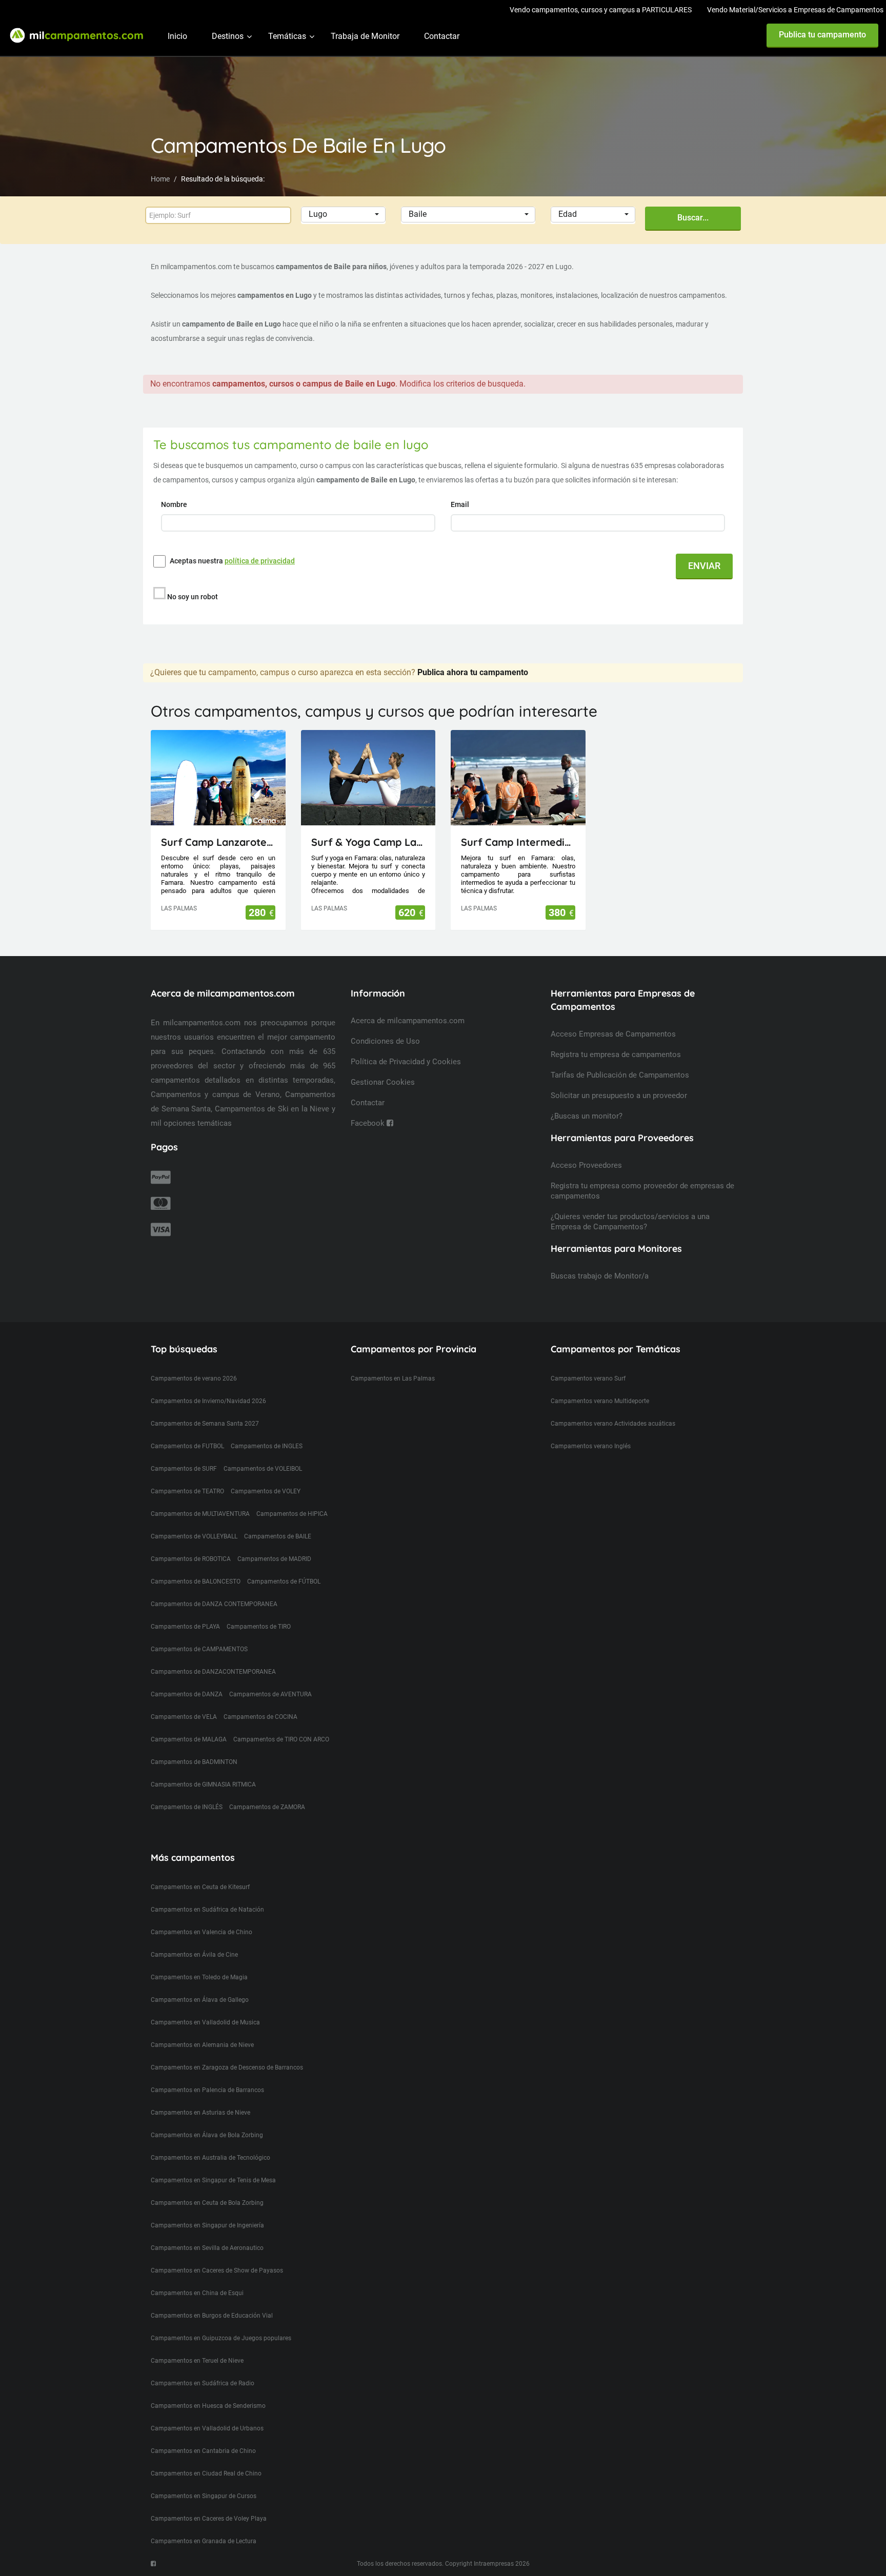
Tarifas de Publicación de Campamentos (620, 1075)
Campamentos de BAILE (278, 1536)
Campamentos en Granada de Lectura (204, 2541)
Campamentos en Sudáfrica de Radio (203, 2383)
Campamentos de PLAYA (185, 1627)
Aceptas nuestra (232, 561)
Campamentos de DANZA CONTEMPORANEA (214, 1604)
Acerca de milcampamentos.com (408, 1021)
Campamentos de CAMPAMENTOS (199, 1649)
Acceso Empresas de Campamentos (613, 1034)
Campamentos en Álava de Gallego (200, 2000)
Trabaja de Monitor (365, 36)
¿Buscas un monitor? (587, 1116)
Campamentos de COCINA (260, 1717)
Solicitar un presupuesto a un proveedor (619, 1096)
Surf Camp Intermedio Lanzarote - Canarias (518, 842)
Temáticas (287, 36)
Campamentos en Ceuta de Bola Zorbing (207, 2203)
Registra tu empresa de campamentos (616, 1054)
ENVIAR (704, 566)
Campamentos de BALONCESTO (196, 1581)
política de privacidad (260, 561)
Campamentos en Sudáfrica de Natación (207, 1910)
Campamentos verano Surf (588, 1378)
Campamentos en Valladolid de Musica (205, 2022)
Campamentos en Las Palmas (393, 1378)
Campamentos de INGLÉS (187, 1807)
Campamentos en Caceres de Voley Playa (209, 2519)
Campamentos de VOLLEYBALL (194, 1536)
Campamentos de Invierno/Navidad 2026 (208, 1401)
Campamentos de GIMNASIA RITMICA (203, 1784)
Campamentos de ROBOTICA (191, 1559)
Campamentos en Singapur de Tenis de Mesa (213, 2180)
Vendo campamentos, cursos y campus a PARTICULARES (601, 10)
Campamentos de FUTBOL (187, 1446)
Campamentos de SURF (184, 1469)
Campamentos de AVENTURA (270, 1694)
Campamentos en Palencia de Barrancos (207, 2090)
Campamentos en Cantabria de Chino (203, 2451)
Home (160, 179)
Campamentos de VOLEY (266, 1491)
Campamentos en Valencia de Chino (202, 1932)
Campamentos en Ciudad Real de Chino (206, 2473)
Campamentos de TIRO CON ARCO (281, 1739)
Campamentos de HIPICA (292, 1514)
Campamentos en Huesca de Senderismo (208, 2406)
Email (461, 504)
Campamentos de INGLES (267, 1446)
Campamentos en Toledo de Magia (199, 1977)
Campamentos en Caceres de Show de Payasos (217, 2270)
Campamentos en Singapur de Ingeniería (207, 2225)
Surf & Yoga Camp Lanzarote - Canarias (368, 842)
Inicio (177, 36)
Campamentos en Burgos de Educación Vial (212, 2316)
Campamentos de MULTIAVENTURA (200, 1514)
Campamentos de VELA (184, 1717)
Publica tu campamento (822, 35)
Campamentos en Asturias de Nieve (200, 2113)
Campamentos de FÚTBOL (284, 1581)
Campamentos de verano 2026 (194, 1378)
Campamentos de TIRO (259, 1627)
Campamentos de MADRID (274, 1559)
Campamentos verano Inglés (591, 1446)
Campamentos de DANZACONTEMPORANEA (213, 1672)
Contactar (442, 36)
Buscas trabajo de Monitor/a (600, 1276)
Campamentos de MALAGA (189, 1739)
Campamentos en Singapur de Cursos (204, 2496)
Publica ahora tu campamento (473, 672)
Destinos (228, 36)
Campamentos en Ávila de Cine (194, 1955)
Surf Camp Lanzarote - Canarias (218, 842)
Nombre (175, 504)
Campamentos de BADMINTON (194, 1762)
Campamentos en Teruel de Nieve (197, 2361)
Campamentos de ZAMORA (267, 1807)
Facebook (369, 1123)
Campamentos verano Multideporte (600, 1401)
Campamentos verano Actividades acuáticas (613, 1424)
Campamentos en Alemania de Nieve (202, 2045)
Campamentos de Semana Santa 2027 (205, 1424)
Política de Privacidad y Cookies (406, 1062)
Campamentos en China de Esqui (197, 2293)
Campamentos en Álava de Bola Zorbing (207, 2135)
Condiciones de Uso (385, 1041)
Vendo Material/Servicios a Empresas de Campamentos (795, 10)
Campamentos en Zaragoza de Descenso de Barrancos (227, 2067)
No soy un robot (193, 597)
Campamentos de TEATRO (187, 1491)
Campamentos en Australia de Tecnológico (210, 2158)
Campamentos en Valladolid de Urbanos (207, 2428)
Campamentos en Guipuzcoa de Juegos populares (221, 2338)
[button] (343, 215)
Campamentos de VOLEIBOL (263, 1469)
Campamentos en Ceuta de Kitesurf (200, 1887)
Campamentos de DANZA (187, 1694)
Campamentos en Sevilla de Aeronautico (207, 2248)
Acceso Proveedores (586, 1165)
